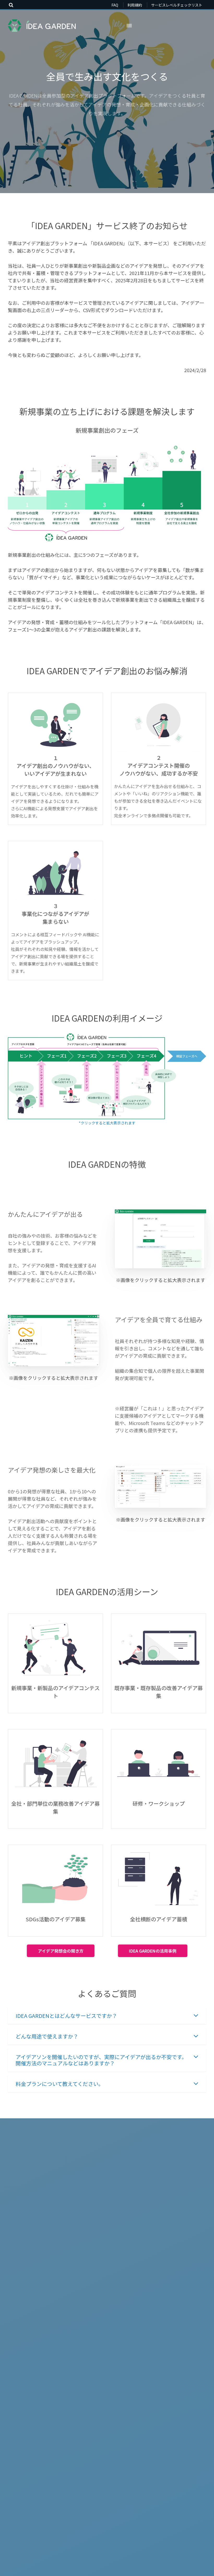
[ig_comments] (53, 1341)
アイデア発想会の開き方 (61, 1951)
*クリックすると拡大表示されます (107, 1123)
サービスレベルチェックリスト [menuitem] (177, 5)
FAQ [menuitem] (115, 5)
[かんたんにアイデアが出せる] (160, 1239)
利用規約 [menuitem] (135, 5)
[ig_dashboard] (160, 1487)
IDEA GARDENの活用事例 (153, 1951)
